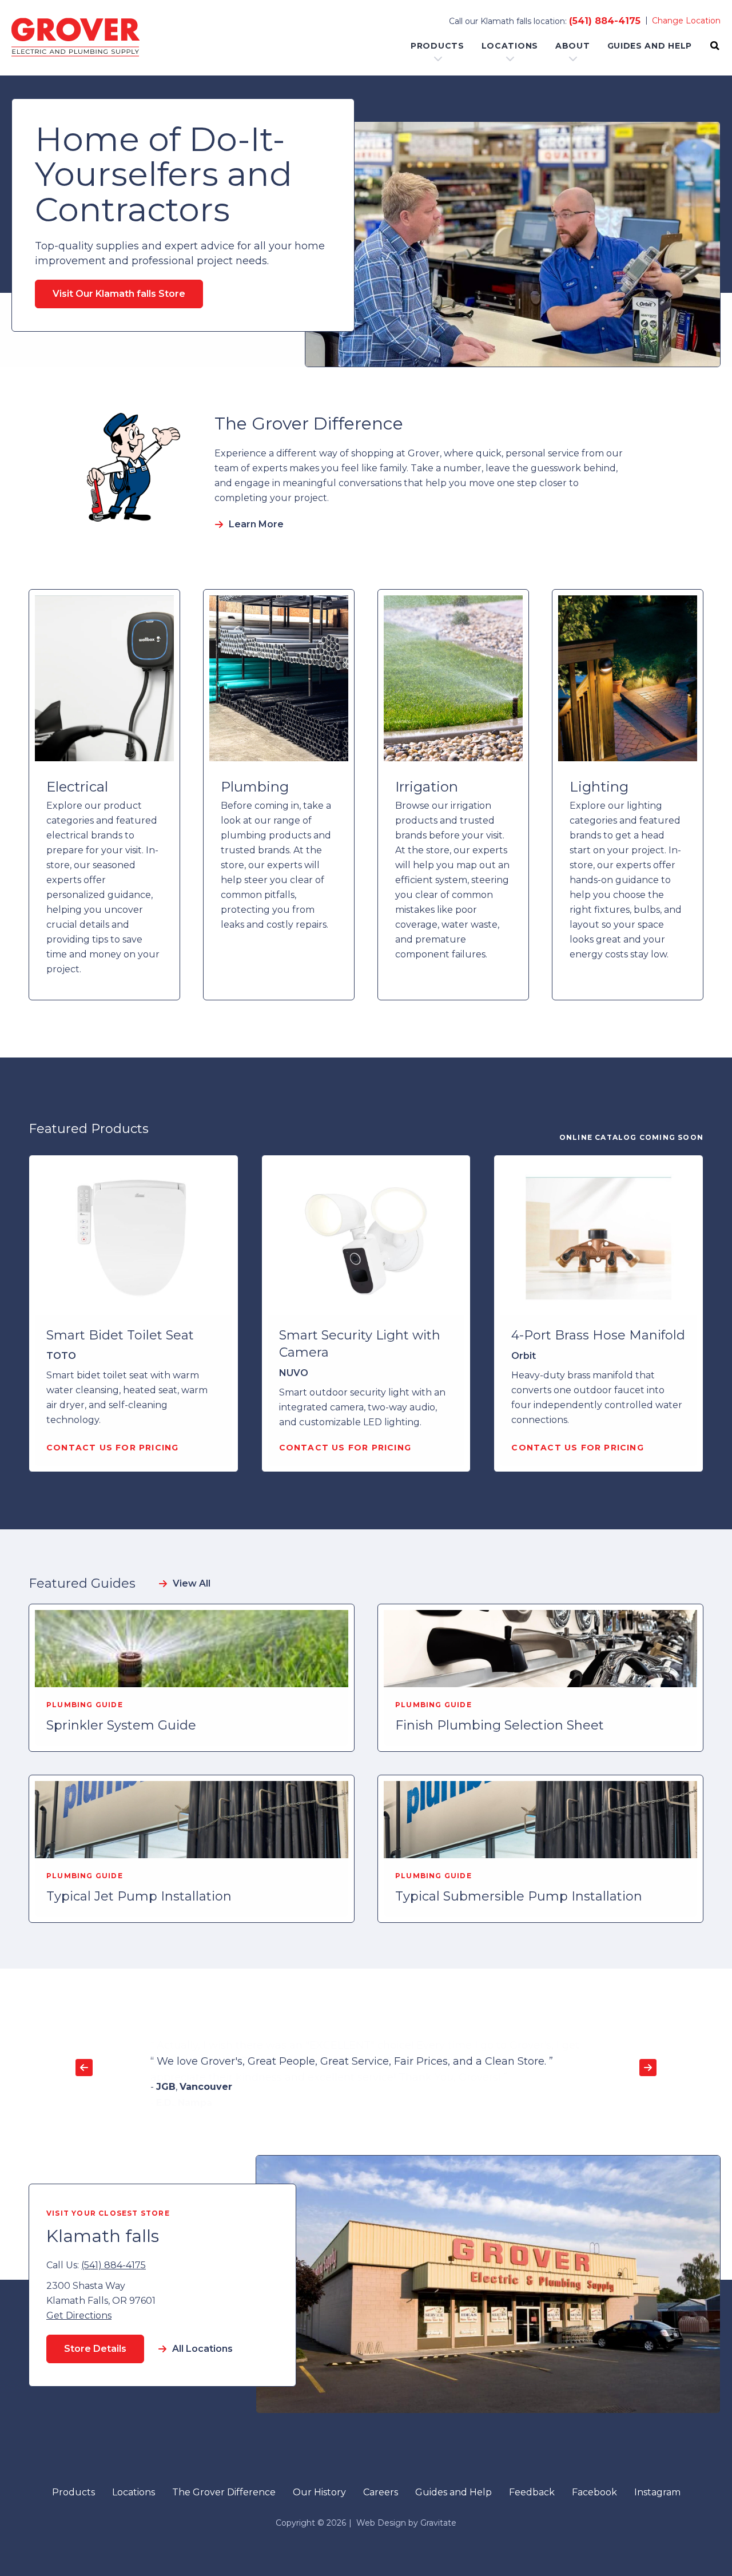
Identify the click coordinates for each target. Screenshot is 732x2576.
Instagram (657, 2492)
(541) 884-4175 (605, 21)
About (573, 46)
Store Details (95, 2349)
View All (192, 1583)
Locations (510, 46)
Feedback (532, 2492)
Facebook (594, 2492)
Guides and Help (650, 46)
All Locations (202, 2349)
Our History (319, 2492)
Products (437, 46)
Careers (381, 2492)
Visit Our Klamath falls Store (119, 294)
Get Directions (79, 2315)
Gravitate (438, 2523)
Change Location (686, 21)
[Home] (75, 38)
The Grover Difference (224, 2492)
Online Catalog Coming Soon (631, 1137)
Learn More (256, 524)
